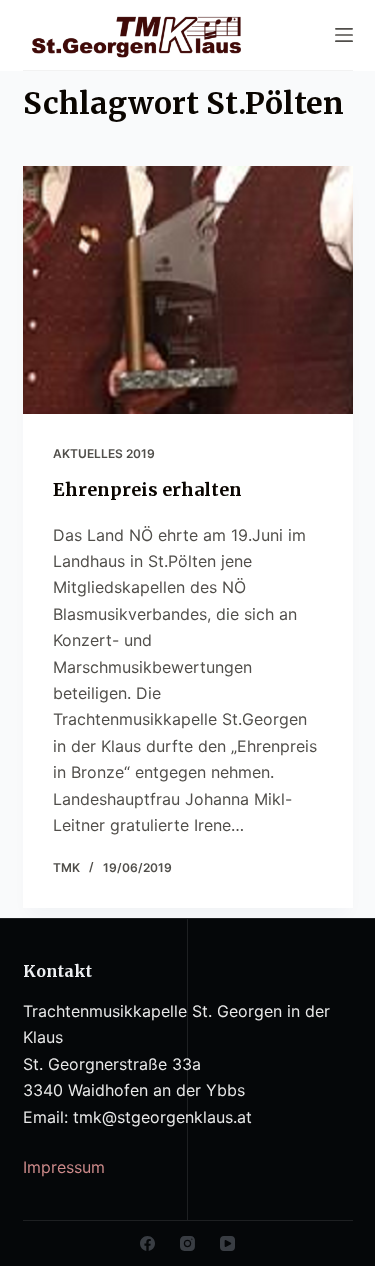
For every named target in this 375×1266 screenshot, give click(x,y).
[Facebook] (147, 1243)
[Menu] (344, 35)
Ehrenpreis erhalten (147, 489)
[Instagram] (187, 1243)
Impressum (64, 1167)
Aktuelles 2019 (104, 453)
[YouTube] (227, 1243)
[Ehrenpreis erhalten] (188, 290)
